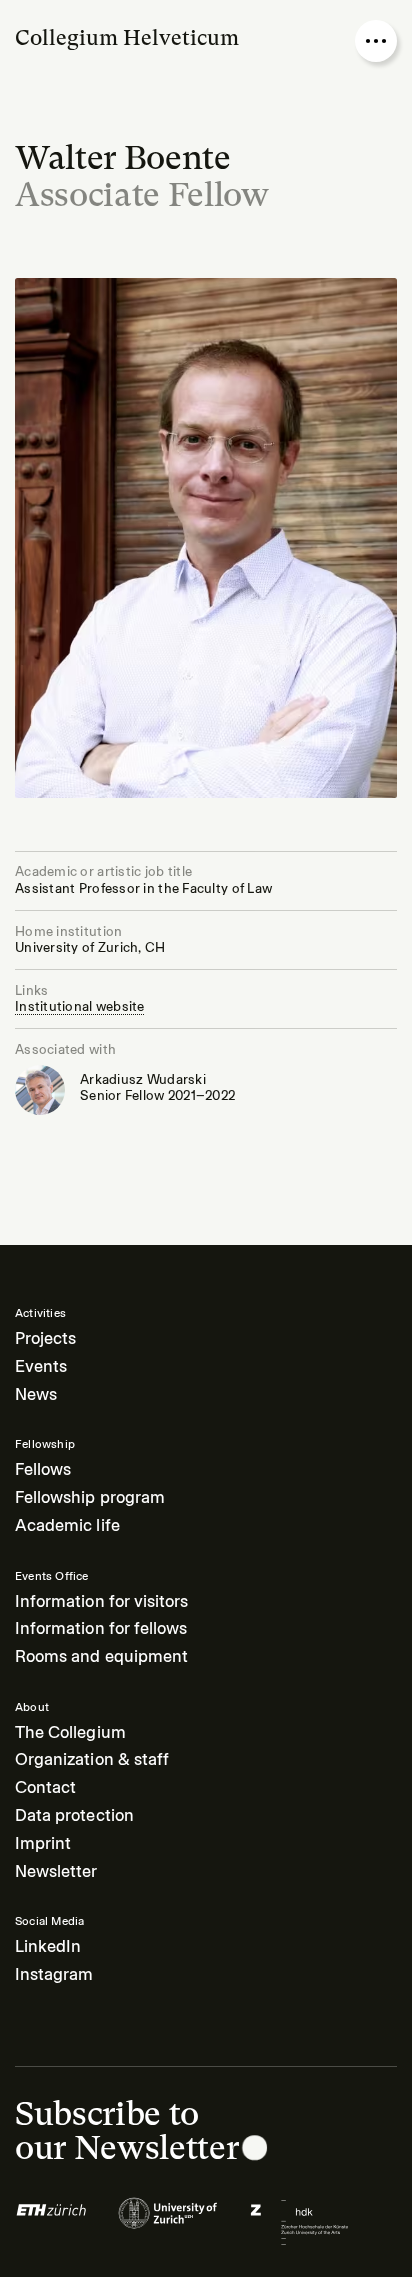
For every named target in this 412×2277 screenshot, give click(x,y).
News (36, 1394)
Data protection (74, 1815)
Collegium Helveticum (127, 37)
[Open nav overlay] (376, 41)
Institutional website (80, 1006)
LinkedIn (48, 1946)
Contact (45, 1787)
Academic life (67, 1525)
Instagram (54, 1974)
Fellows (43, 1469)
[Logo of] (51, 2222)
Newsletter (56, 1871)
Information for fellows (101, 1628)
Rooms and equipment (101, 1656)
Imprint (43, 1843)
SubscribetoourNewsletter (126, 2130)
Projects (45, 1338)
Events (41, 1366)
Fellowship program (90, 1497)
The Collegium (70, 1732)
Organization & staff (92, 1759)
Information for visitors (101, 1601)
